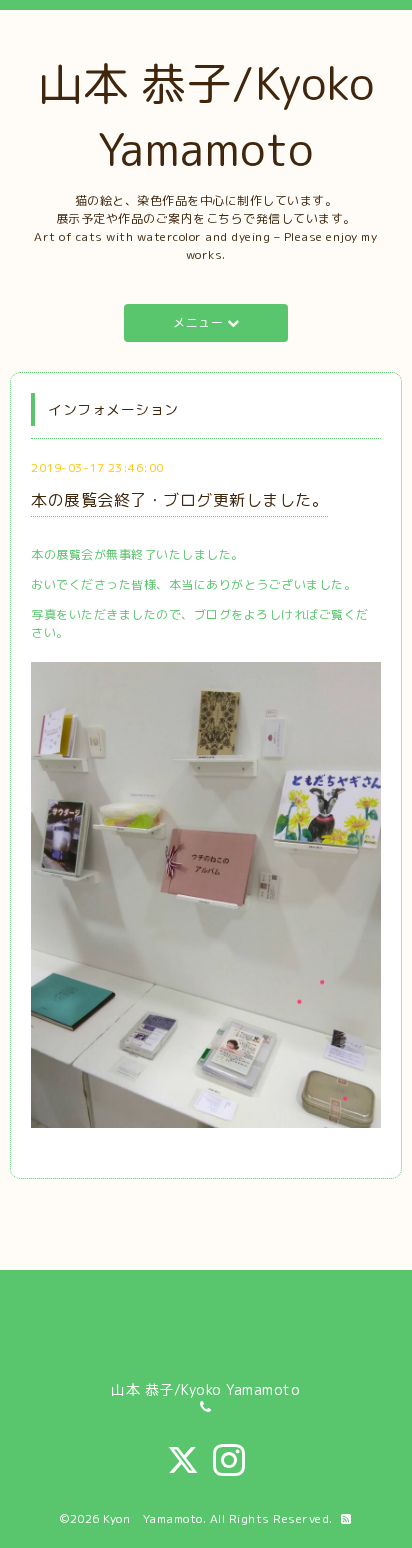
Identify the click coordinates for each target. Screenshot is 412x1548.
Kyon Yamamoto (153, 1518)
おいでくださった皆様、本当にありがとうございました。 (193, 584)
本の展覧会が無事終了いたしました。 (137, 554)
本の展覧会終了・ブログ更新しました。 (179, 500)
